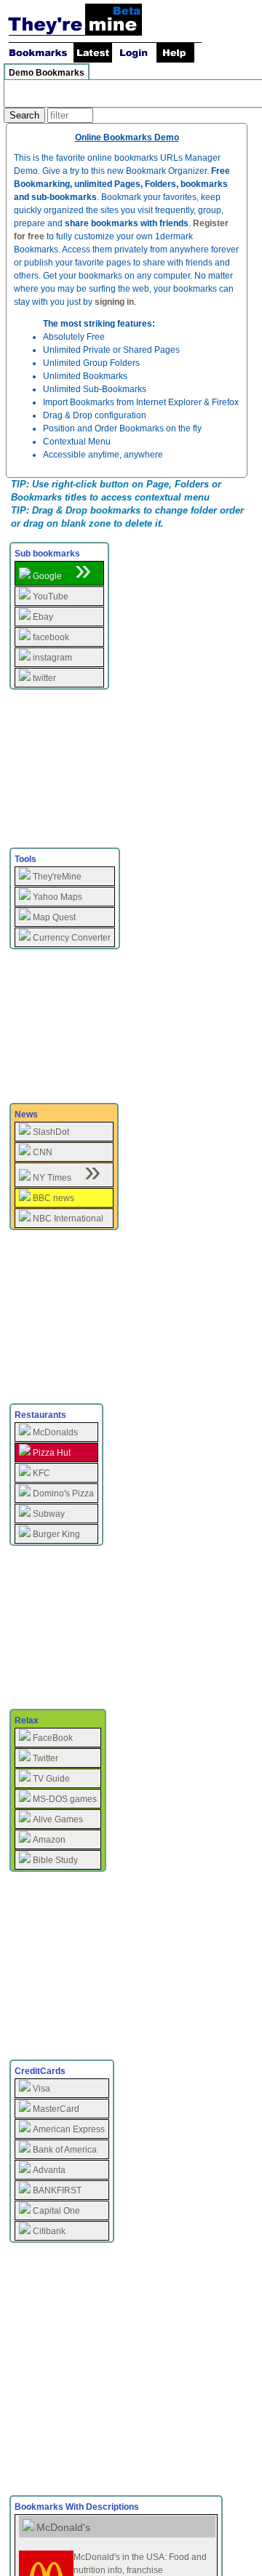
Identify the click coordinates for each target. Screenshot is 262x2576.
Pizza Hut (52, 1453)
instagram (52, 658)
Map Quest (54, 917)
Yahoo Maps (57, 897)
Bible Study (55, 1860)
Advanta (49, 2170)
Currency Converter (72, 938)
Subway (49, 1514)
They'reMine (57, 877)
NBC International (68, 1219)
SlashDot (51, 1132)
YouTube (51, 597)
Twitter (45, 1758)
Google (47, 576)
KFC (41, 1473)
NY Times (52, 1178)
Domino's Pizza (63, 1494)
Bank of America (65, 2150)
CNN (43, 1152)
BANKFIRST (57, 2190)
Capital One (56, 2211)
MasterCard (56, 2109)
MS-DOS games (65, 1799)
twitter (44, 678)
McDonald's (63, 2527)
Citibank (49, 2231)
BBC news (53, 1198)
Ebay (43, 617)
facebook (51, 637)
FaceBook (53, 1738)
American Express (69, 2129)
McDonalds (55, 1432)
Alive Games (58, 1819)
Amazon (49, 1840)
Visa (41, 2089)
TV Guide (51, 1779)
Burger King (56, 1534)
